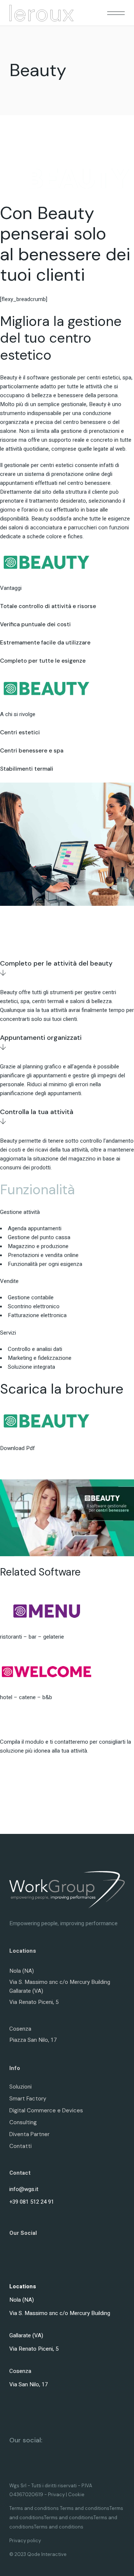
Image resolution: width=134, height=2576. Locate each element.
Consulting (23, 2122)
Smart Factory (28, 2099)
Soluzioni (20, 2087)
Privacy (56, 2495)
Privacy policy (25, 2541)
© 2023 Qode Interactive (38, 2554)
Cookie (76, 2495)
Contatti (20, 2146)
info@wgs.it (24, 2189)
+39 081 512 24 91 (32, 2202)
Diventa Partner (29, 2134)
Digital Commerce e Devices (46, 2110)
